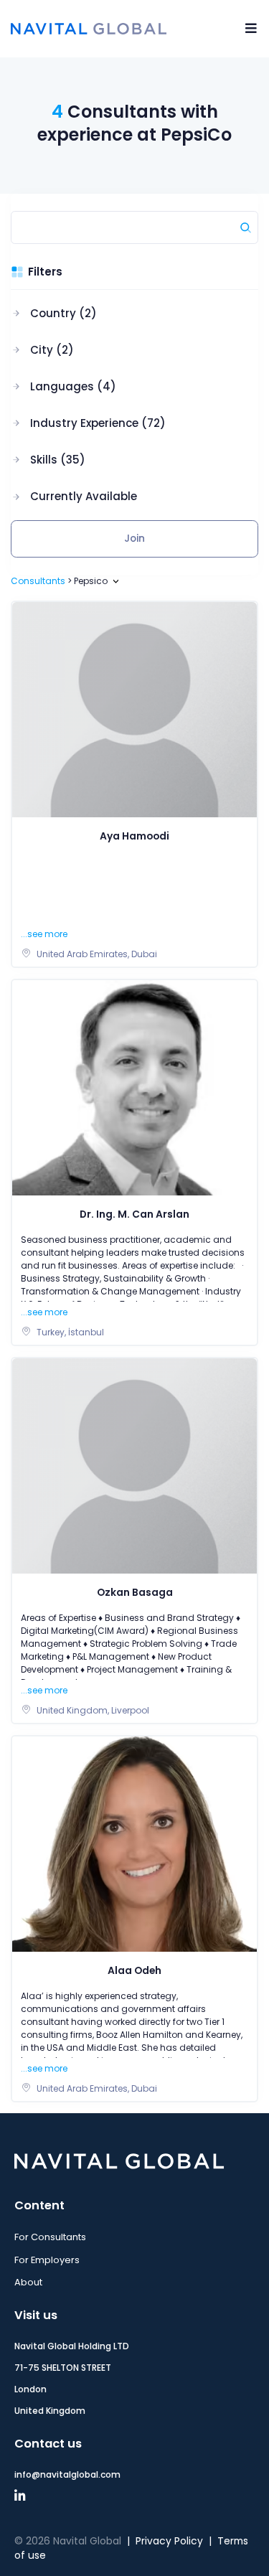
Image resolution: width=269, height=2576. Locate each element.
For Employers (47, 2260)
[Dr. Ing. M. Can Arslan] (134, 1087)
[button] (88, 314)
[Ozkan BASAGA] (134, 1466)
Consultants (38, 581)
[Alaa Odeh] (134, 1844)
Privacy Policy (169, 2541)
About (28, 2282)
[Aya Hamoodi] (134, 709)
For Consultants (50, 2237)
